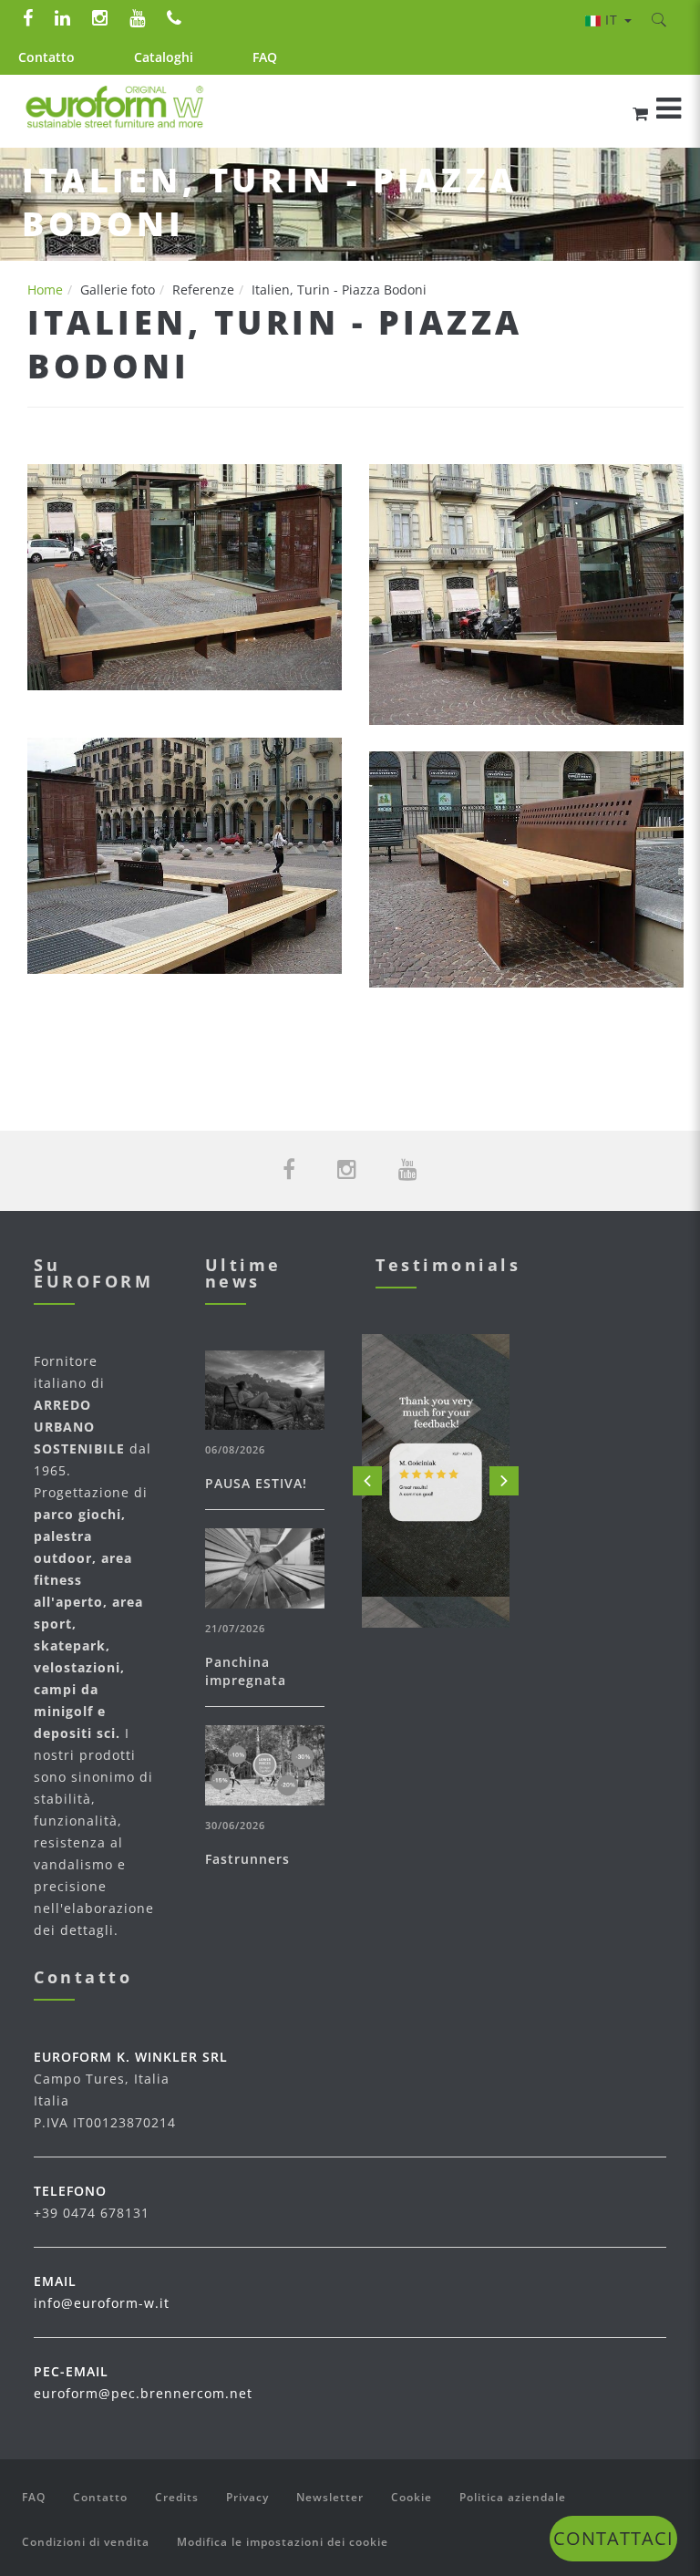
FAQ (265, 57)
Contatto (46, 57)
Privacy (247, 2497)
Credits (177, 2497)
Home (45, 290)
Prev (367, 1481)
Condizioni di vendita (86, 2542)
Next (504, 1481)
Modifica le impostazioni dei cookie (283, 2542)
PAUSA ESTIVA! (256, 1483)
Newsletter (330, 2497)
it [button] (614, 20)
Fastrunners (247, 1859)
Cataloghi (164, 57)
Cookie (412, 2497)
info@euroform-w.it (102, 2303)
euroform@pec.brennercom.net (143, 2393)
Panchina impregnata (246, 1671)
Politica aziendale (513, 2497)
